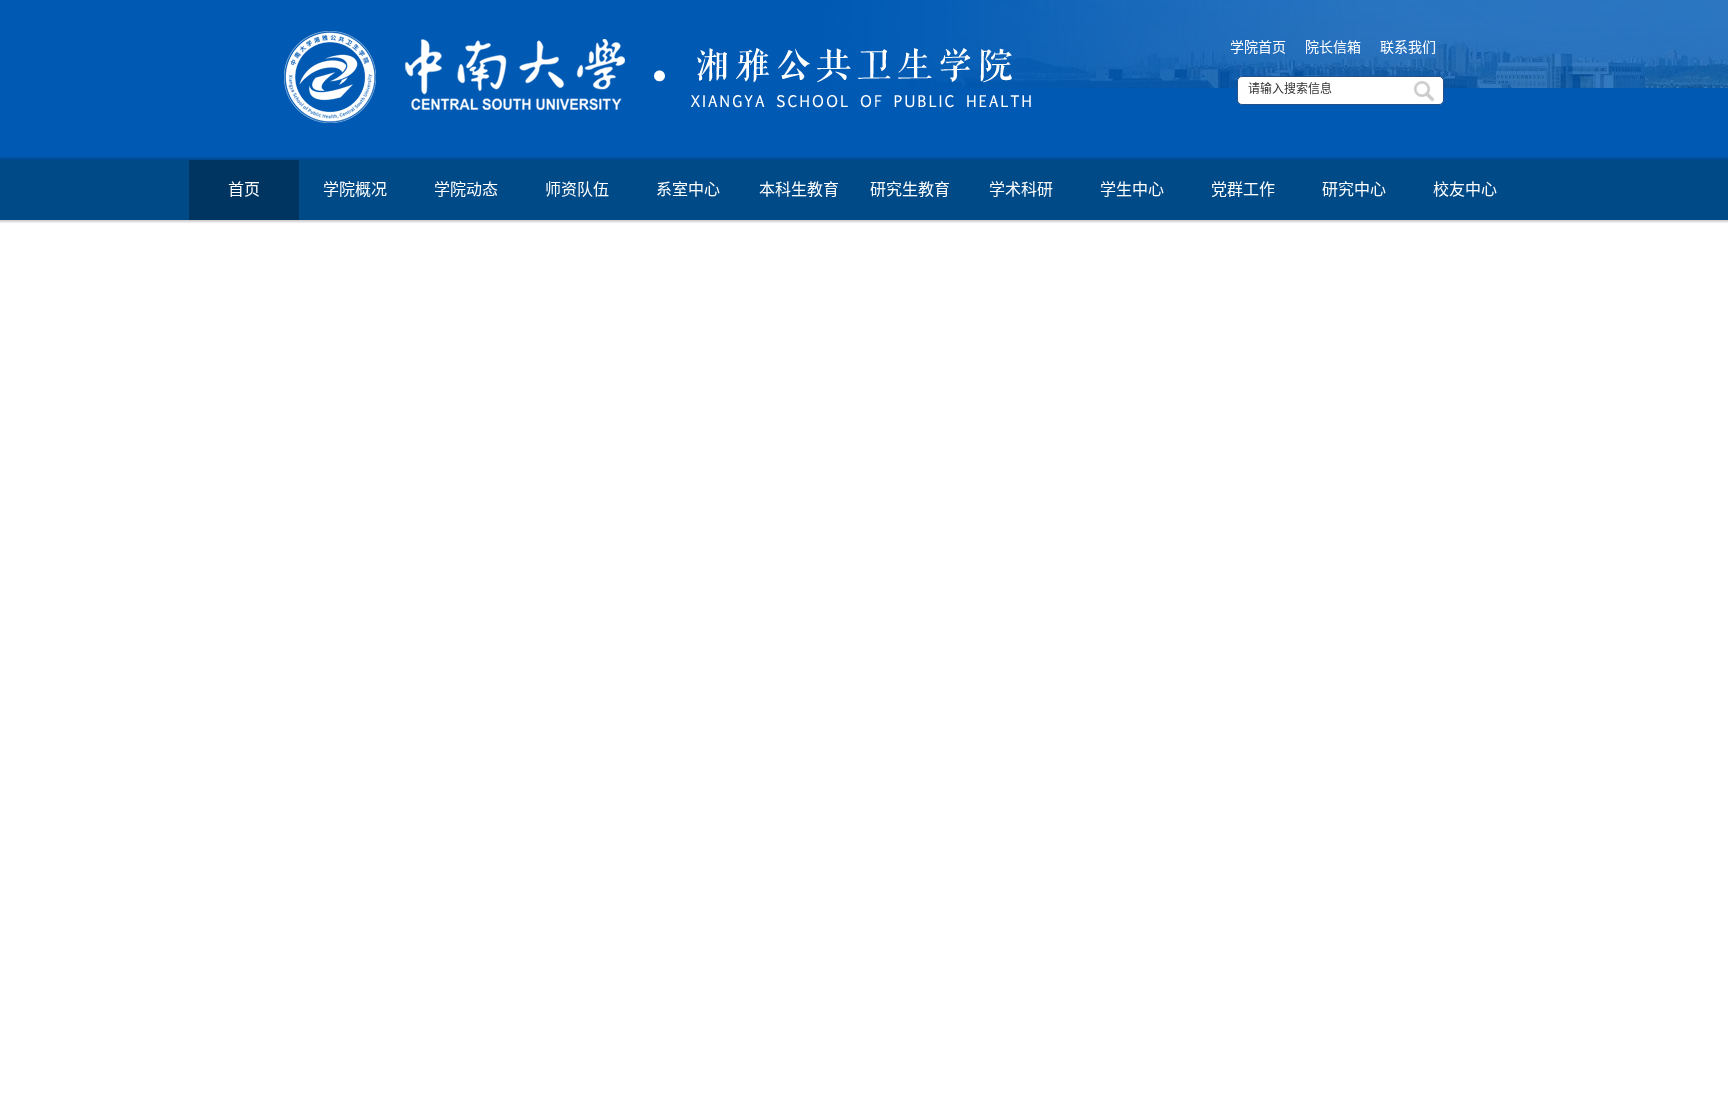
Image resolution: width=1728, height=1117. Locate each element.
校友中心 (1465, 189)
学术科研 (1021, 189)
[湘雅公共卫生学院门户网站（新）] (864, 63)
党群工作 (1243, 189)
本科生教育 (799, 189)
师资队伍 (577, 189)
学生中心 (1132, 189)
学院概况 (355, 189)
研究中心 (1354, 189)
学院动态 (466, 189)
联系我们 (1408, 47)
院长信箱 (1333, 47)
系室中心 (688, 189)
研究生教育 (910, 189)
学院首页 (1258, 47)
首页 (244, 189)
